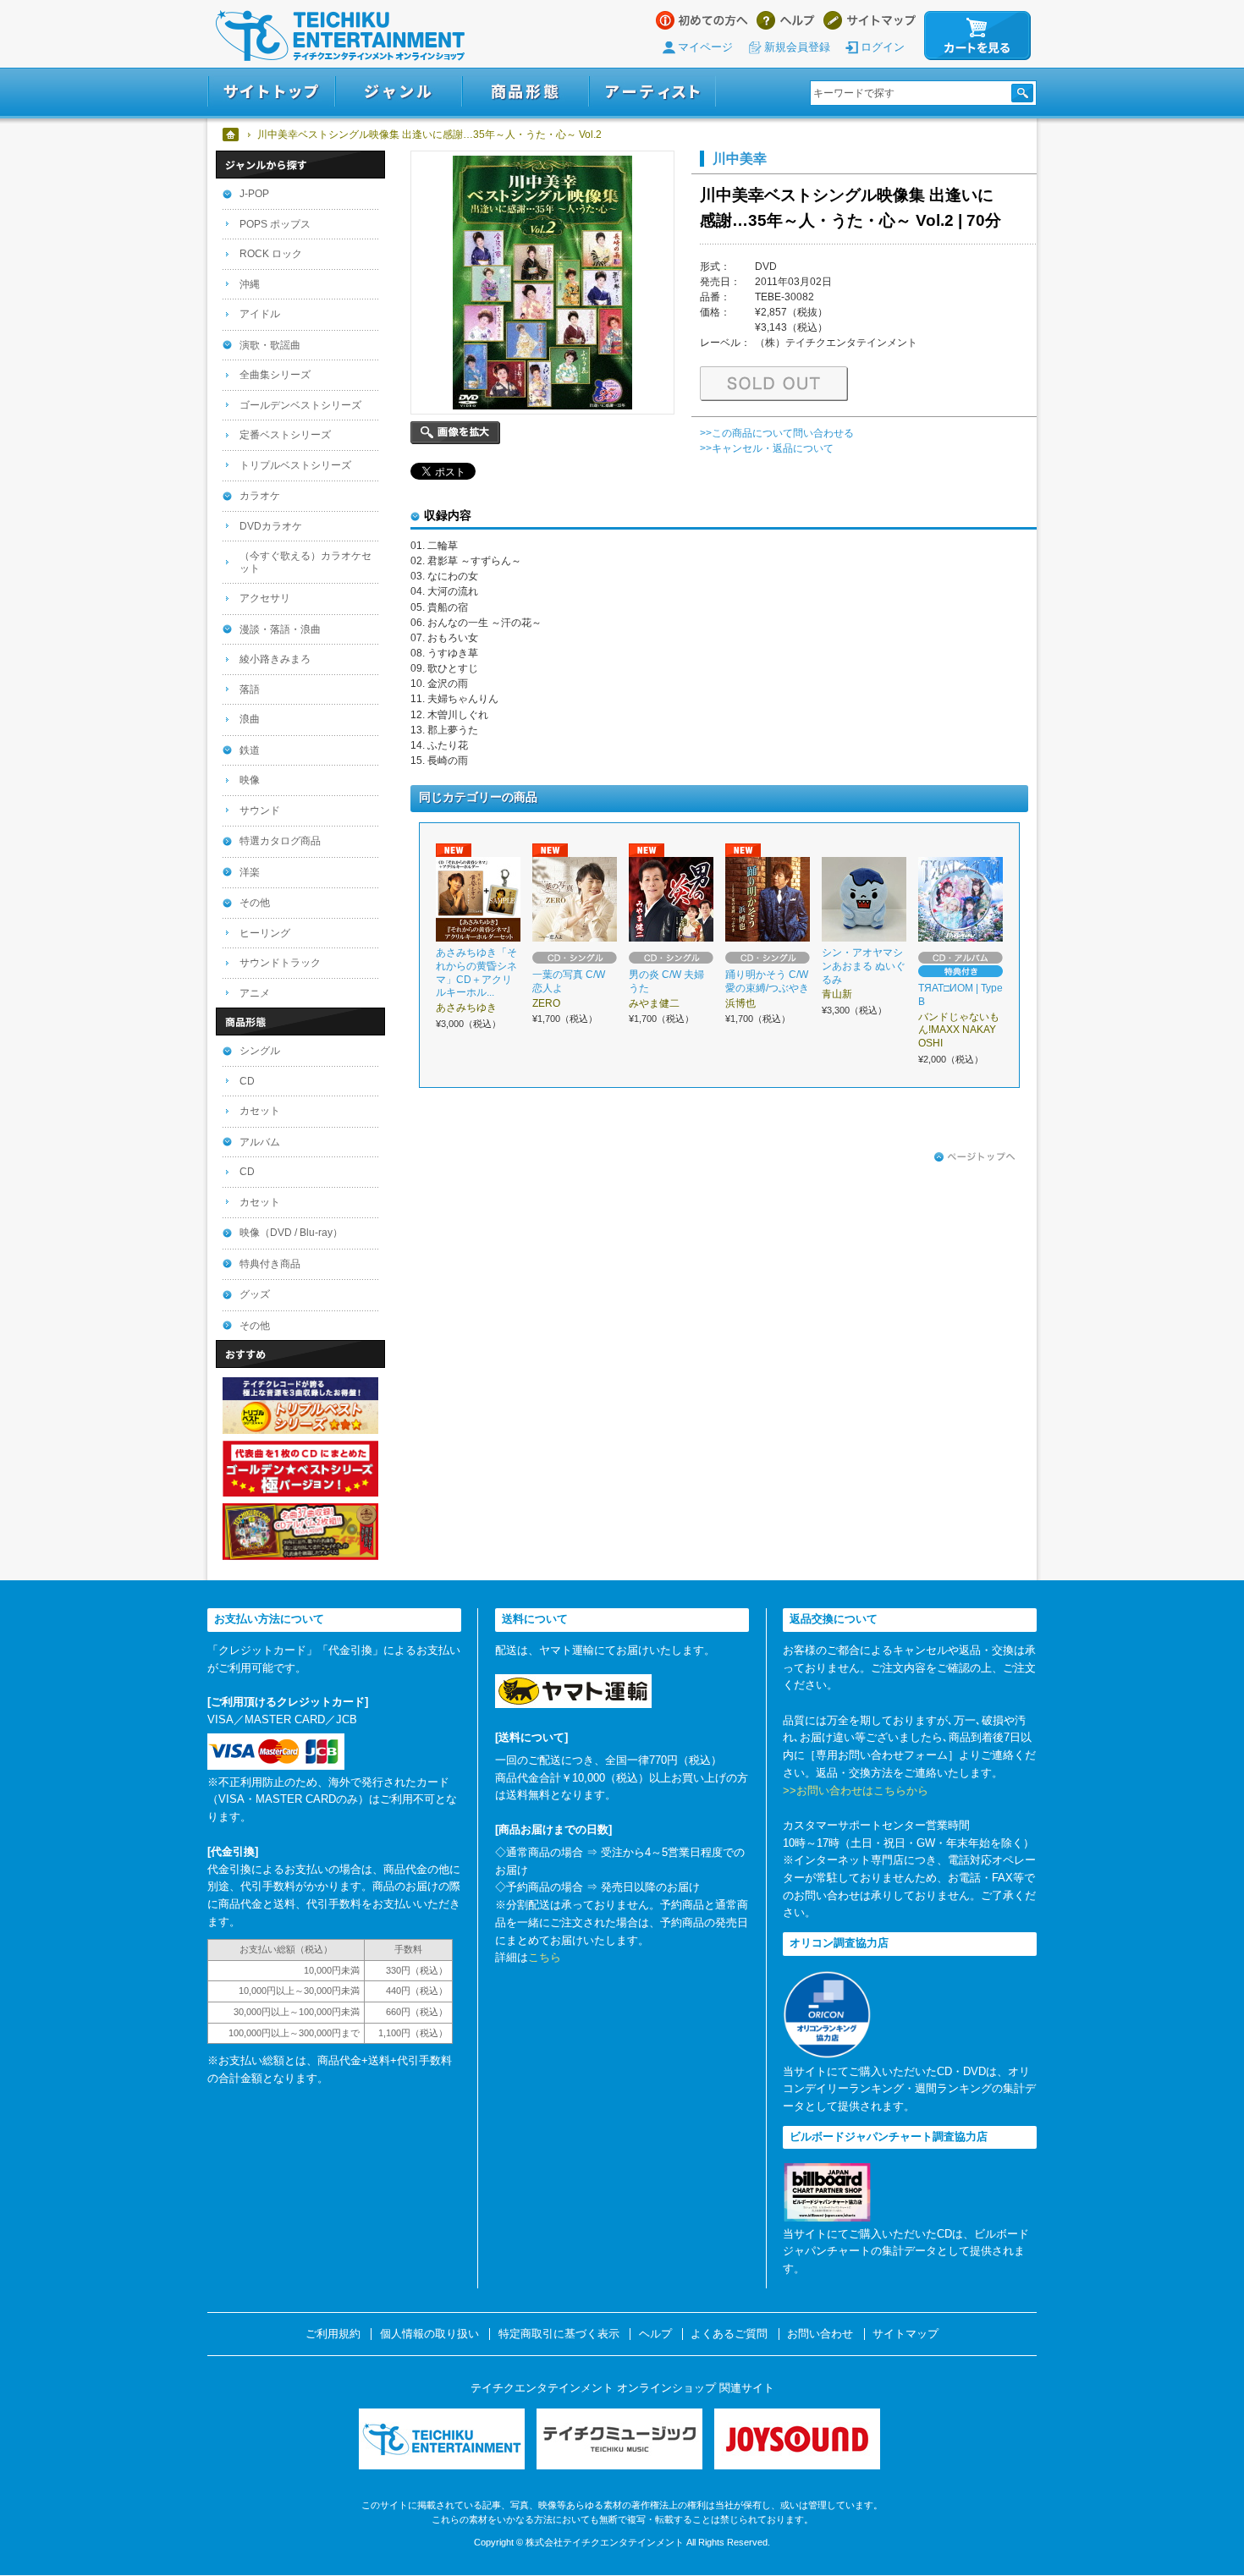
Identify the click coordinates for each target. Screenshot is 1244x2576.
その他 (255, 903)
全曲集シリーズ (275, 375)
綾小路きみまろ (275, 659)
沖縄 (250, 284)
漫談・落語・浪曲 (280, 629)
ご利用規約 (333, 2334)
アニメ (255, 993)
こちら (545, 1957)
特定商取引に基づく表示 (559, 2334)
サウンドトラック (280, 963)
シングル (260, 1051)
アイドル (260, 314)
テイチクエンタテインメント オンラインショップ (340, 36)
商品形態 (526, 92)
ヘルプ (786, 20)
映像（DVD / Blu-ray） (291, 1233)
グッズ (255, 1294)
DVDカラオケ (271, 526)
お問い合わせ (820, 2334)
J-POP (254, 194)
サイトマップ (870, 20)
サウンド (260, 810)
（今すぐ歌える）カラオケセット (305, 562)
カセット (260, 1111)
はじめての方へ (702, 20)
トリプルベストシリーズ (295, 465)
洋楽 (250, 872)
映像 (250, 780)
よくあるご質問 (729, 2334)
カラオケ (260, 496)
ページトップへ (975, 1157)
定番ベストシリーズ (285, 435)
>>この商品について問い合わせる (777, 433)
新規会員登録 (797, 47)
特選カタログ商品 (280, 841)
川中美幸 (740, 158)
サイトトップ (271, 92)
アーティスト (652, 92)
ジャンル (399, 92)
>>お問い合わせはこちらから (856, 1791)
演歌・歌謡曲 (270, 345)
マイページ (705, 47)
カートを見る (977, 36)
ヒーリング (265, 933)
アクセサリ (265, 598)
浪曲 (250, 719)
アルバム (260, 1142)
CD (247, 1081)
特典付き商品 (270, 1264)
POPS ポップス (275, 224)
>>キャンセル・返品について (767, 448)
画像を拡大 (455, 433)
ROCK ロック (271, 254)
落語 (250, 689)
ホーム (231, 135)
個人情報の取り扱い (429, 2334)
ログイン (883, 47)
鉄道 (250, 750)
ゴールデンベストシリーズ (300, 405)
